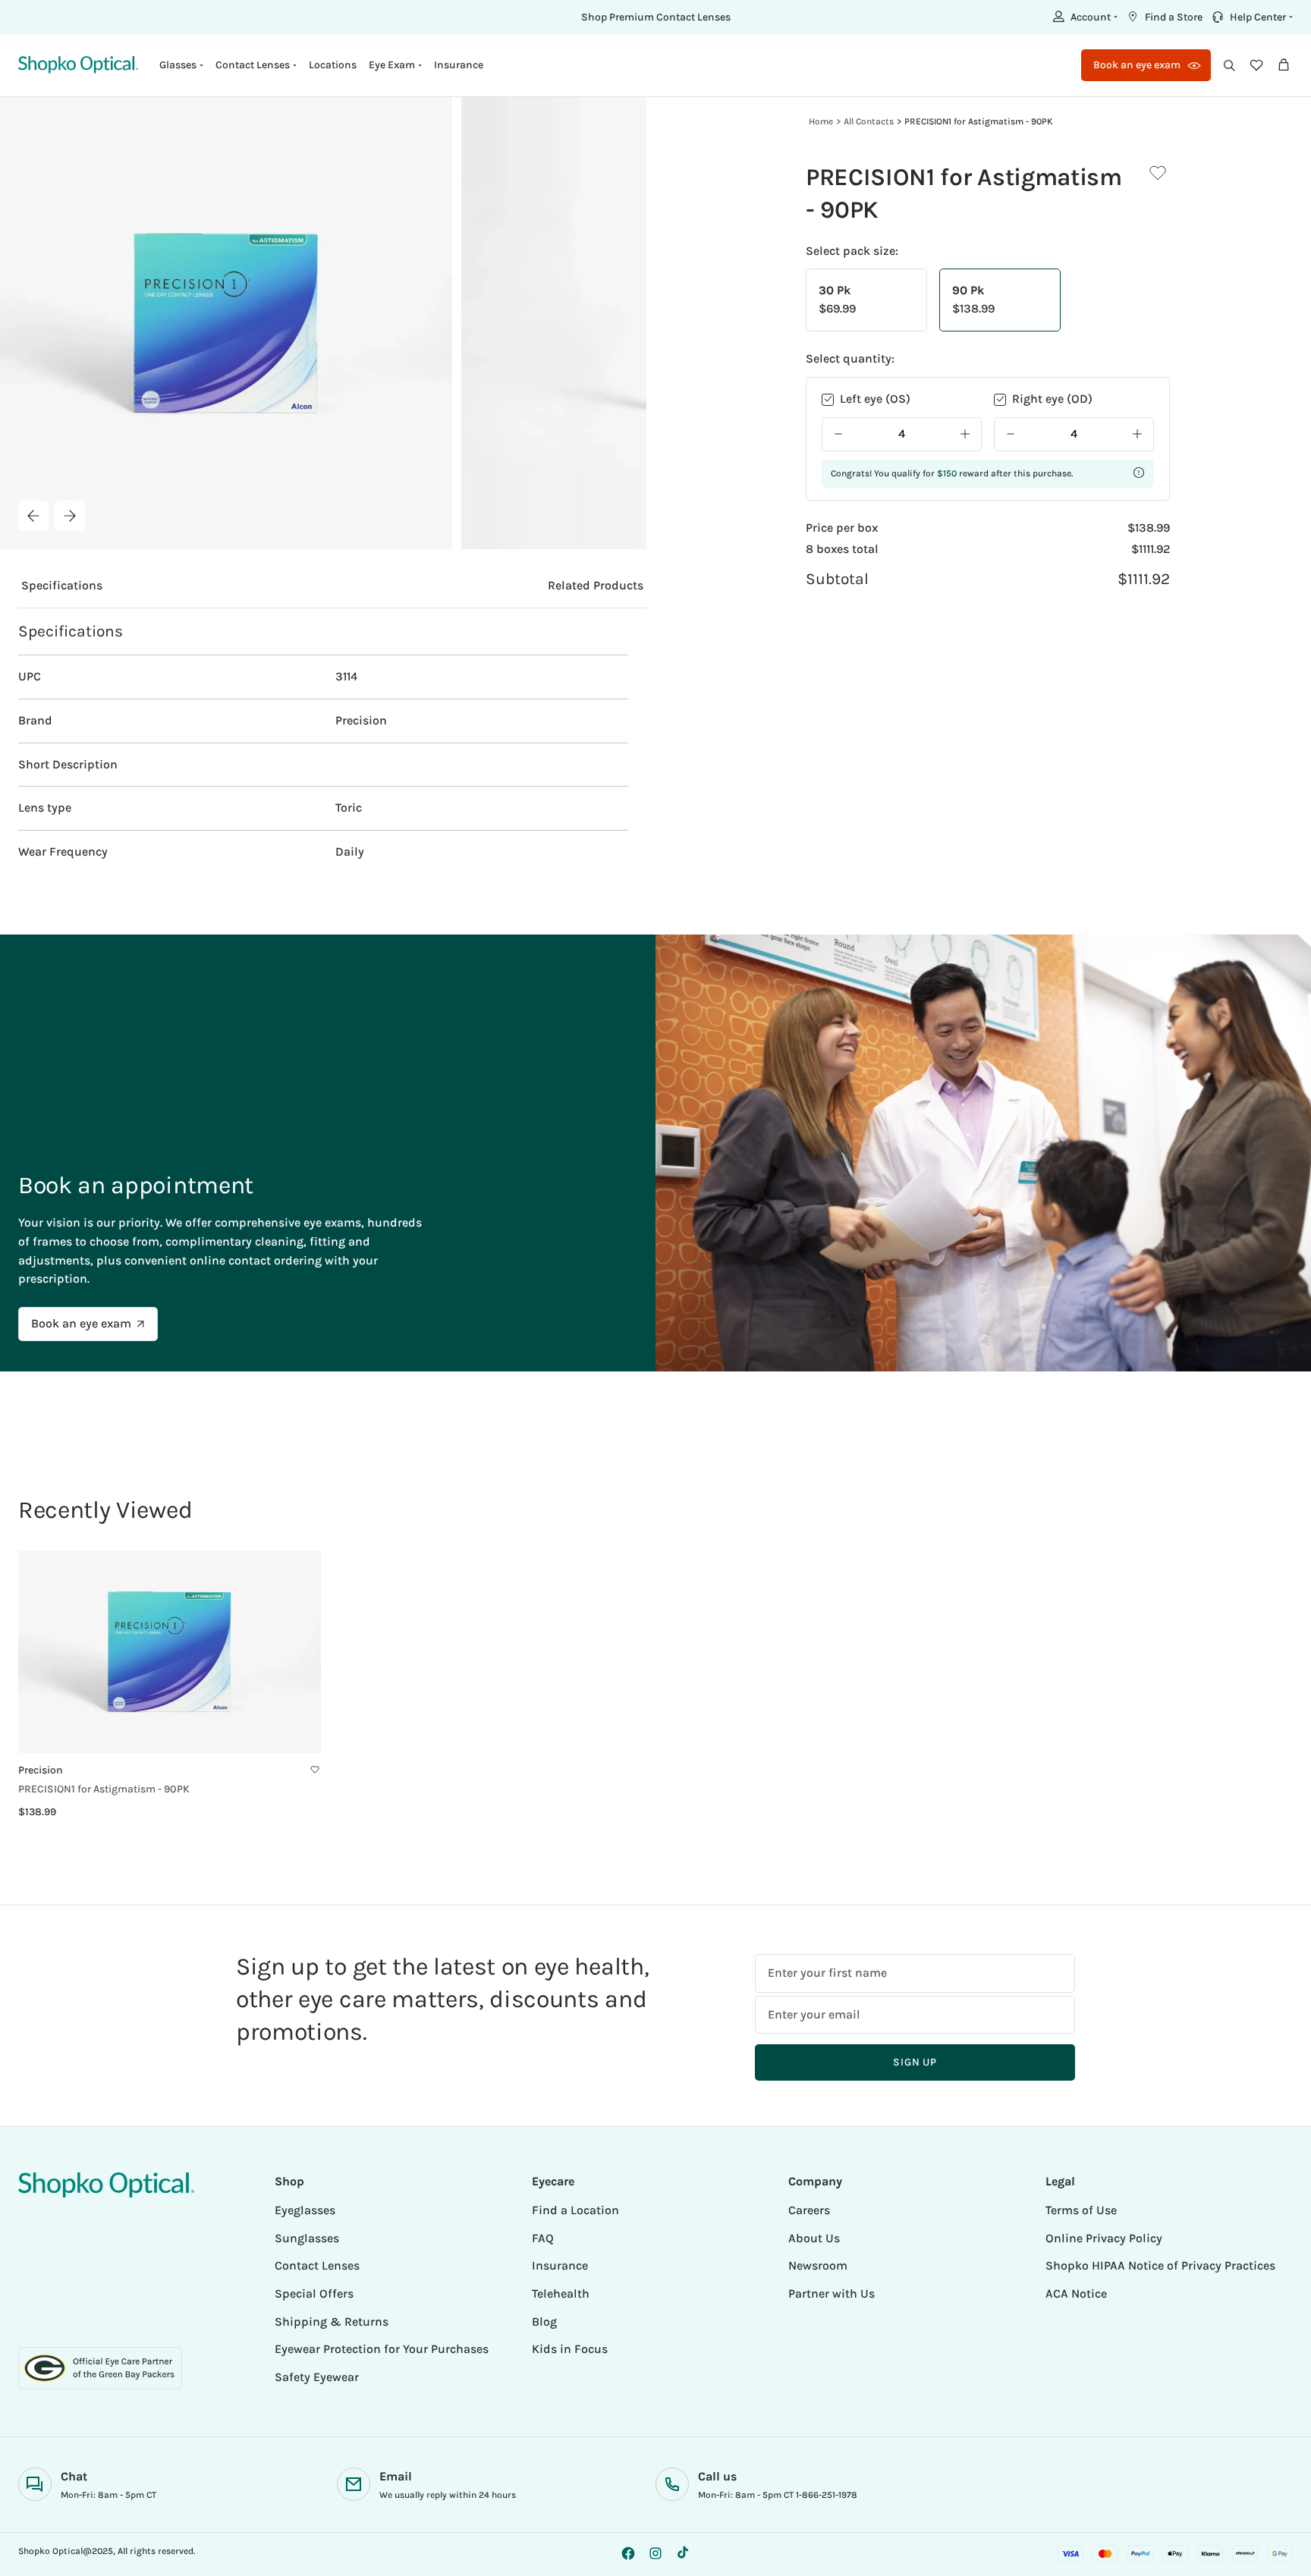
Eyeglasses (305, 2210)
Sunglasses (307, 2238)
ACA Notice (1076, 2293)
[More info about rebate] (1139, 473)
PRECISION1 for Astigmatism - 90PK (979, 121)
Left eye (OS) (875, 399)
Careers (809, 2210)
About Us (814, 2238)
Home (821, 121)
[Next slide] (70, 516)
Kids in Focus (570, 2349)
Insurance (459, 65)
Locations (333, 65)
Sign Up (915, 2062)
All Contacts (869, 121)
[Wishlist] (1256, 65)
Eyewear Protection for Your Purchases (382, 2349)
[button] (1083, 17)
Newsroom (818, 2265)
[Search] (1229, 65)
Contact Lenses (317, 2265)
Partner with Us (832, 2293)
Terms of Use (1081, 2210)
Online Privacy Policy (1104, 2238)
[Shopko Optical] (78, 65)
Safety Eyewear (317, 2377)
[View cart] (1284, 65)
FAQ (543, 2238)
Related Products (596, 585)
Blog (544, 2322)
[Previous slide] (33, 516)
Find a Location (575, 2210)
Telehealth (561, 2293)
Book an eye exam (81, 1323)
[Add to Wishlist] (1158, 173)
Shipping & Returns (332, 2322)
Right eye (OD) (1052, 399)
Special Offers (314, 2293)
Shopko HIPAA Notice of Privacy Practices (1160, 2265)
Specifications (62, 585)
